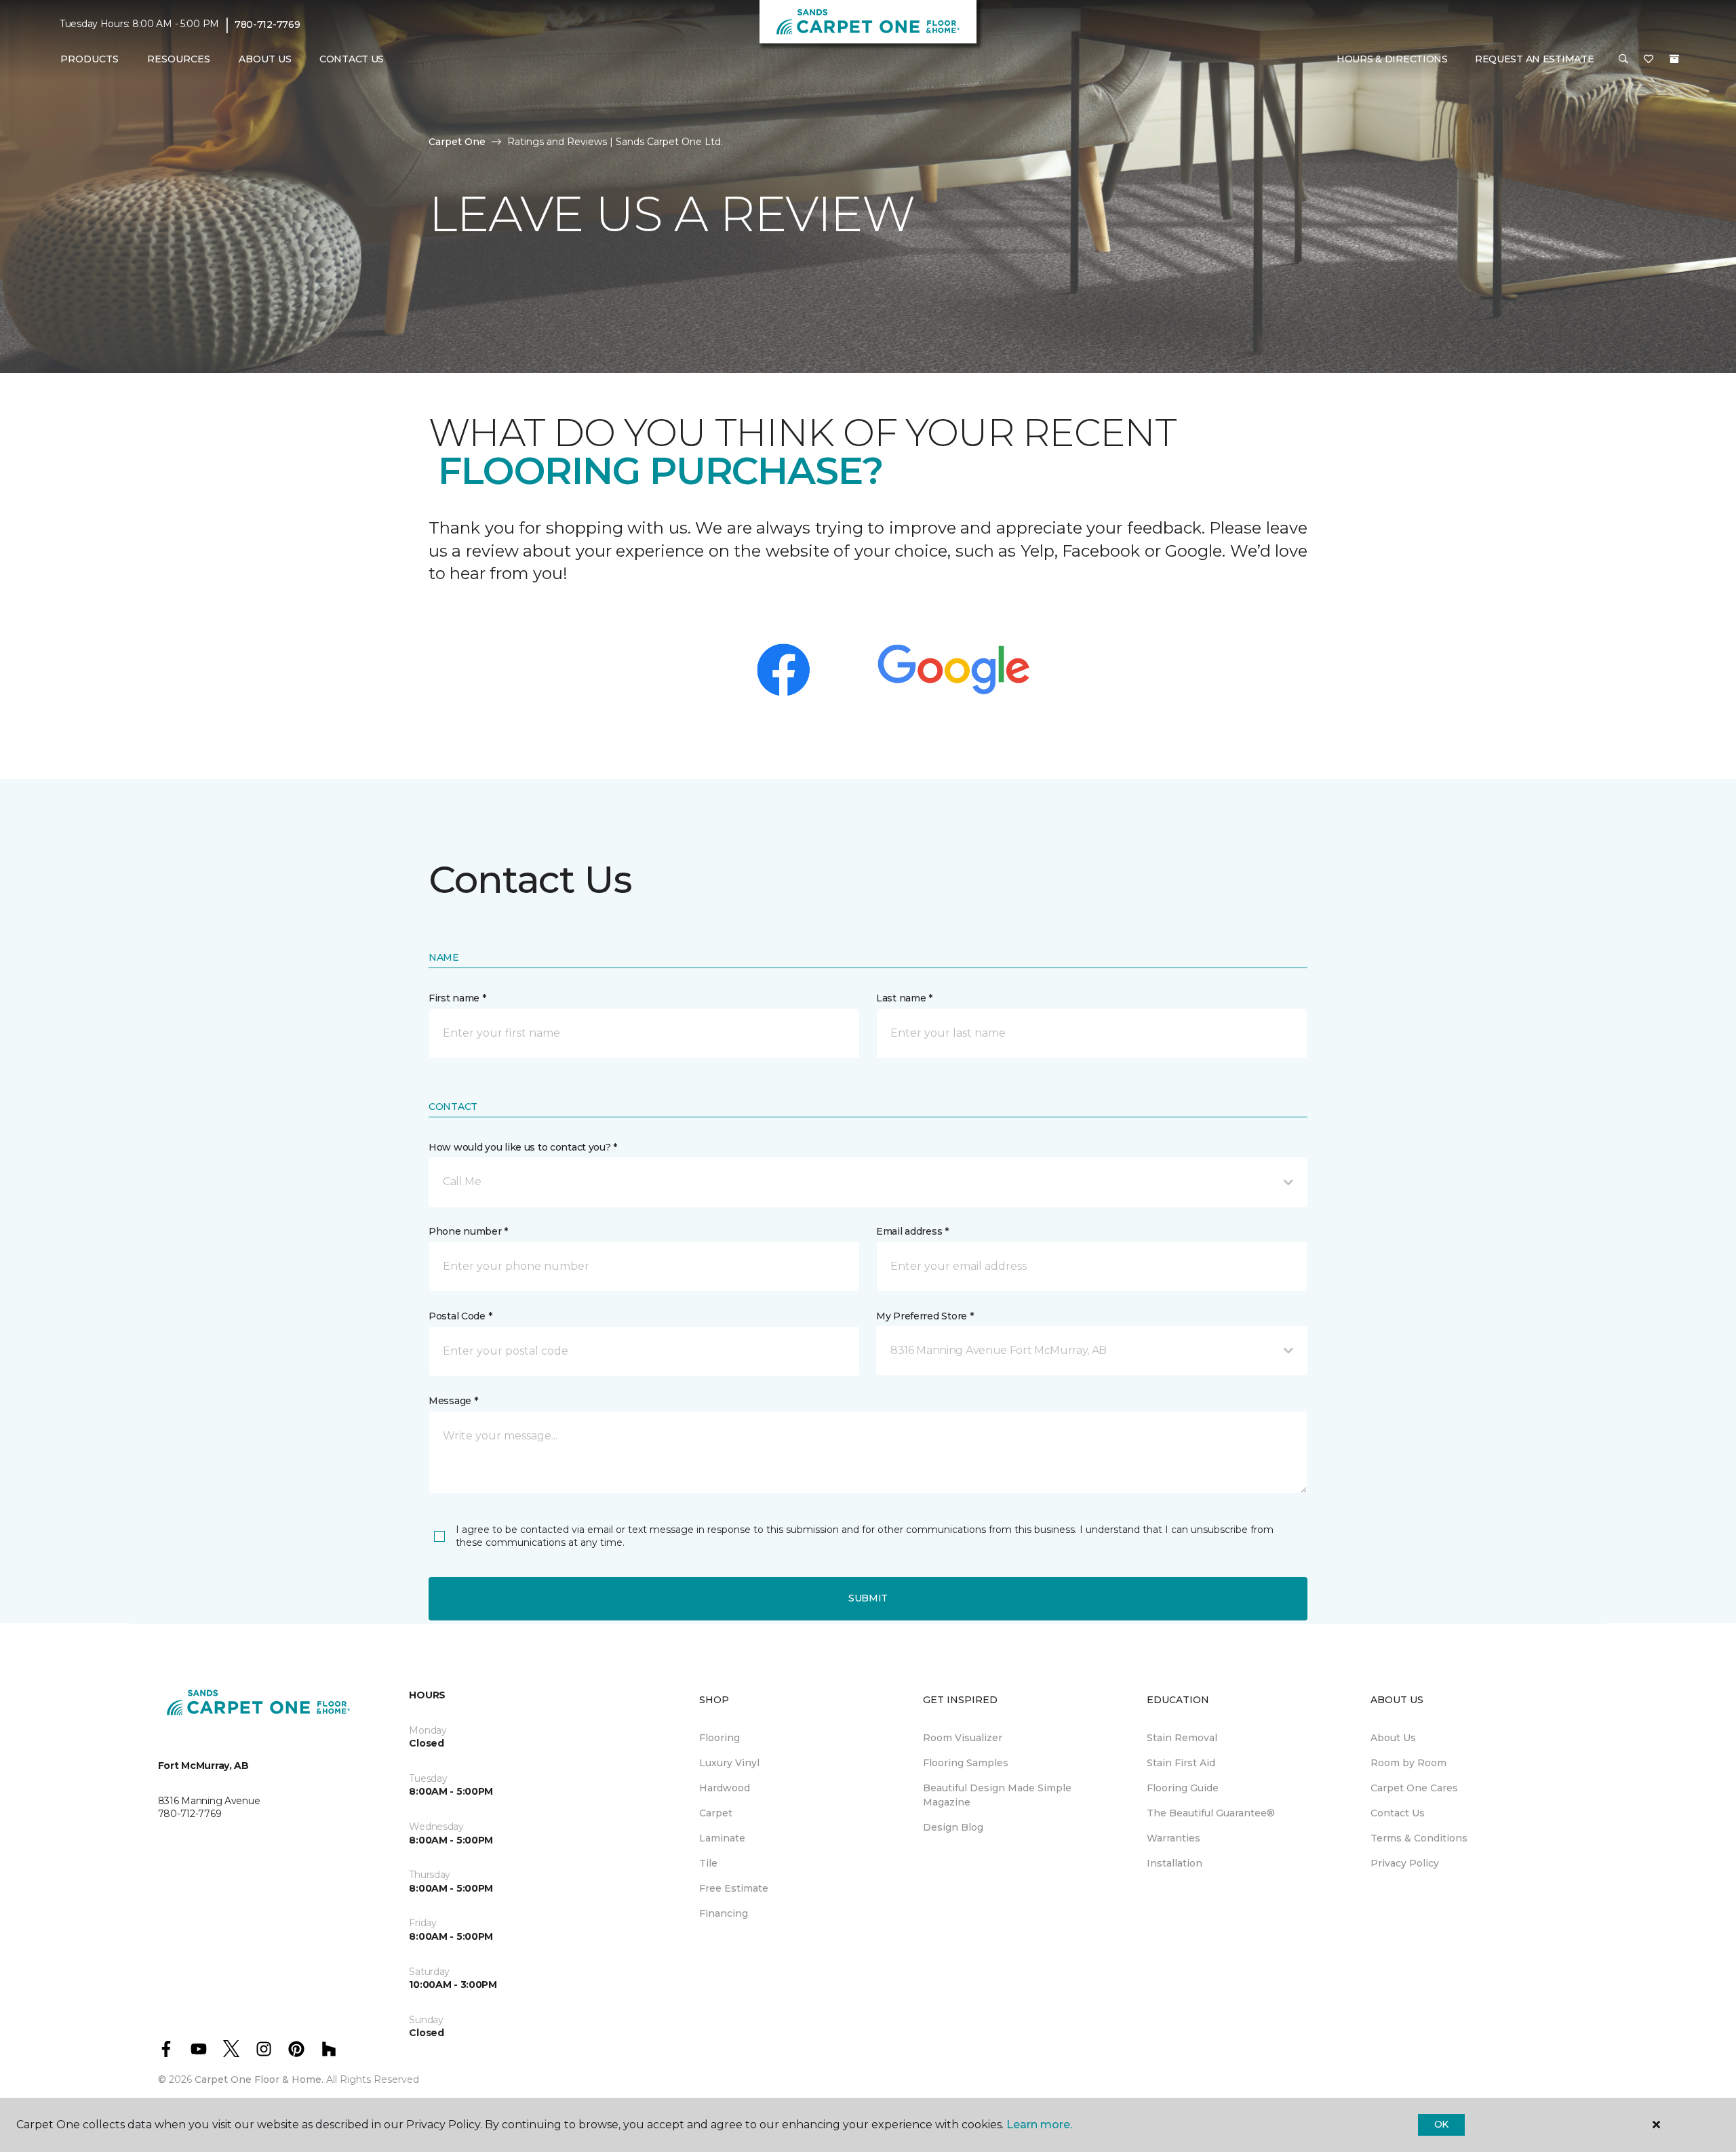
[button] (1623, 60)
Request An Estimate (1535, 59)
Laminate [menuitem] (722, 1838)
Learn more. (1039, 2125)
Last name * (904, 998)
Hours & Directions (1392, 59)
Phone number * (468, 1231)
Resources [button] (179, 59)
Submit (868, 1598)
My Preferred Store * (925, 1316)
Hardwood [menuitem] (725, 1788)
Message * (453, 1401)
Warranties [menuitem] (1173, 1838)
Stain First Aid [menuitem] (1181, 1763)
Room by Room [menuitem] (1408, 1763)
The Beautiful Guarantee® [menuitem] (1211, 1813)
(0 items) (1674, 59)
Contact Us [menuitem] (352, 59)
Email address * (912, 1231)
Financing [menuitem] (724, 1913)
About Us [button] (265, 59)
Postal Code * (460, 1316)
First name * (457, 998)
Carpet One (457, 142)
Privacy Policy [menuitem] (1405, 1863)
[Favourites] (1649, 60)
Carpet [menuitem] (716, 1813)
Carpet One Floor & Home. (259, 2079)
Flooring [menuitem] (719, 1738)
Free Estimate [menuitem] (734, 1888)
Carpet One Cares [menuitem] (1414, 1788)
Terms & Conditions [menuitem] (1419, 1838)
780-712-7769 (268, 24)
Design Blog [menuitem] (953, 1827)
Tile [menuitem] (708, 1863)
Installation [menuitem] (1175, 1863)
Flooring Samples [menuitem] (966, 1763)
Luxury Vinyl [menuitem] (729, 1763)
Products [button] (90, 59)
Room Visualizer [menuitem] (963, 1738)
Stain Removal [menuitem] (1182, 1738)
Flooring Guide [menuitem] (1183, 1788)
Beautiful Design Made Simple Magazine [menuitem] (997, 1795)
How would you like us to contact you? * (523, 1147)
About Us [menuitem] (1393, 1738)
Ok (1441, 2124)
